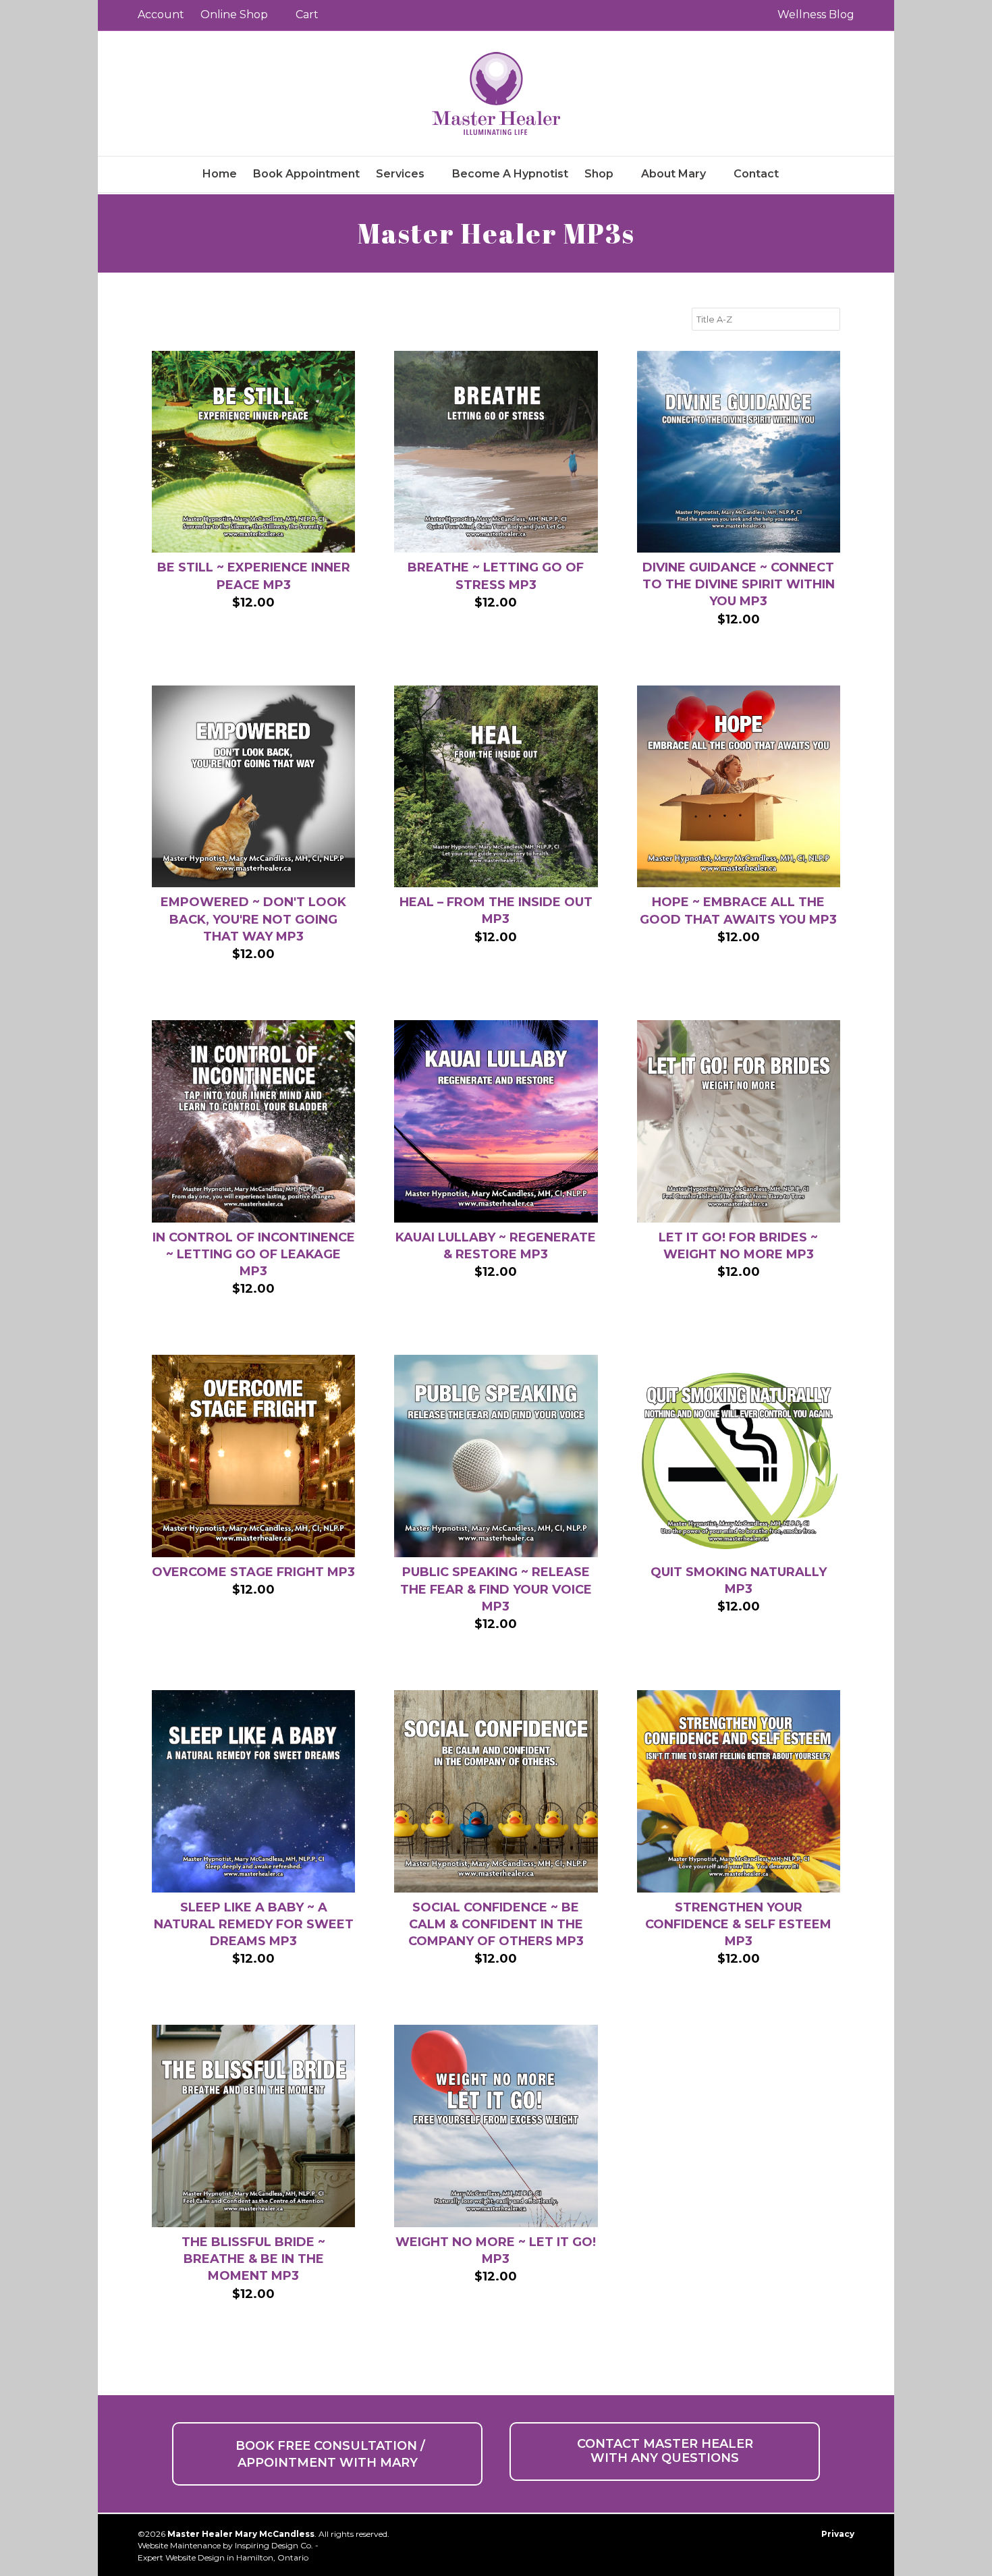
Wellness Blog (816, 15)
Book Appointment (306, 174)
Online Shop (234, 15)
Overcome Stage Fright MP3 (253, 1572)
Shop (599, 174)
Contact (756, 174)
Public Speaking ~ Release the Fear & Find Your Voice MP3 (496, 1589)
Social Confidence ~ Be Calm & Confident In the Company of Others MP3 (496, 1924)
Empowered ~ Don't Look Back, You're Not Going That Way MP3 (253, 919)
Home (220, 174)
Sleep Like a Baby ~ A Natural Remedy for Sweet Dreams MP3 (254, 1924)
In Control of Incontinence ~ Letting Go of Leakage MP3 (254, 1254)
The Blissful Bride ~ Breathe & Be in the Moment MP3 (253, 2259)
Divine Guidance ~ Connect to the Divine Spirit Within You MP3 (739, 584)
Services (400, 174)
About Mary (673, 174)
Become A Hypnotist (510, 174)
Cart (307, 15)
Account (161, 15)
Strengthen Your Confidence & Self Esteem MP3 (738, 1924)
